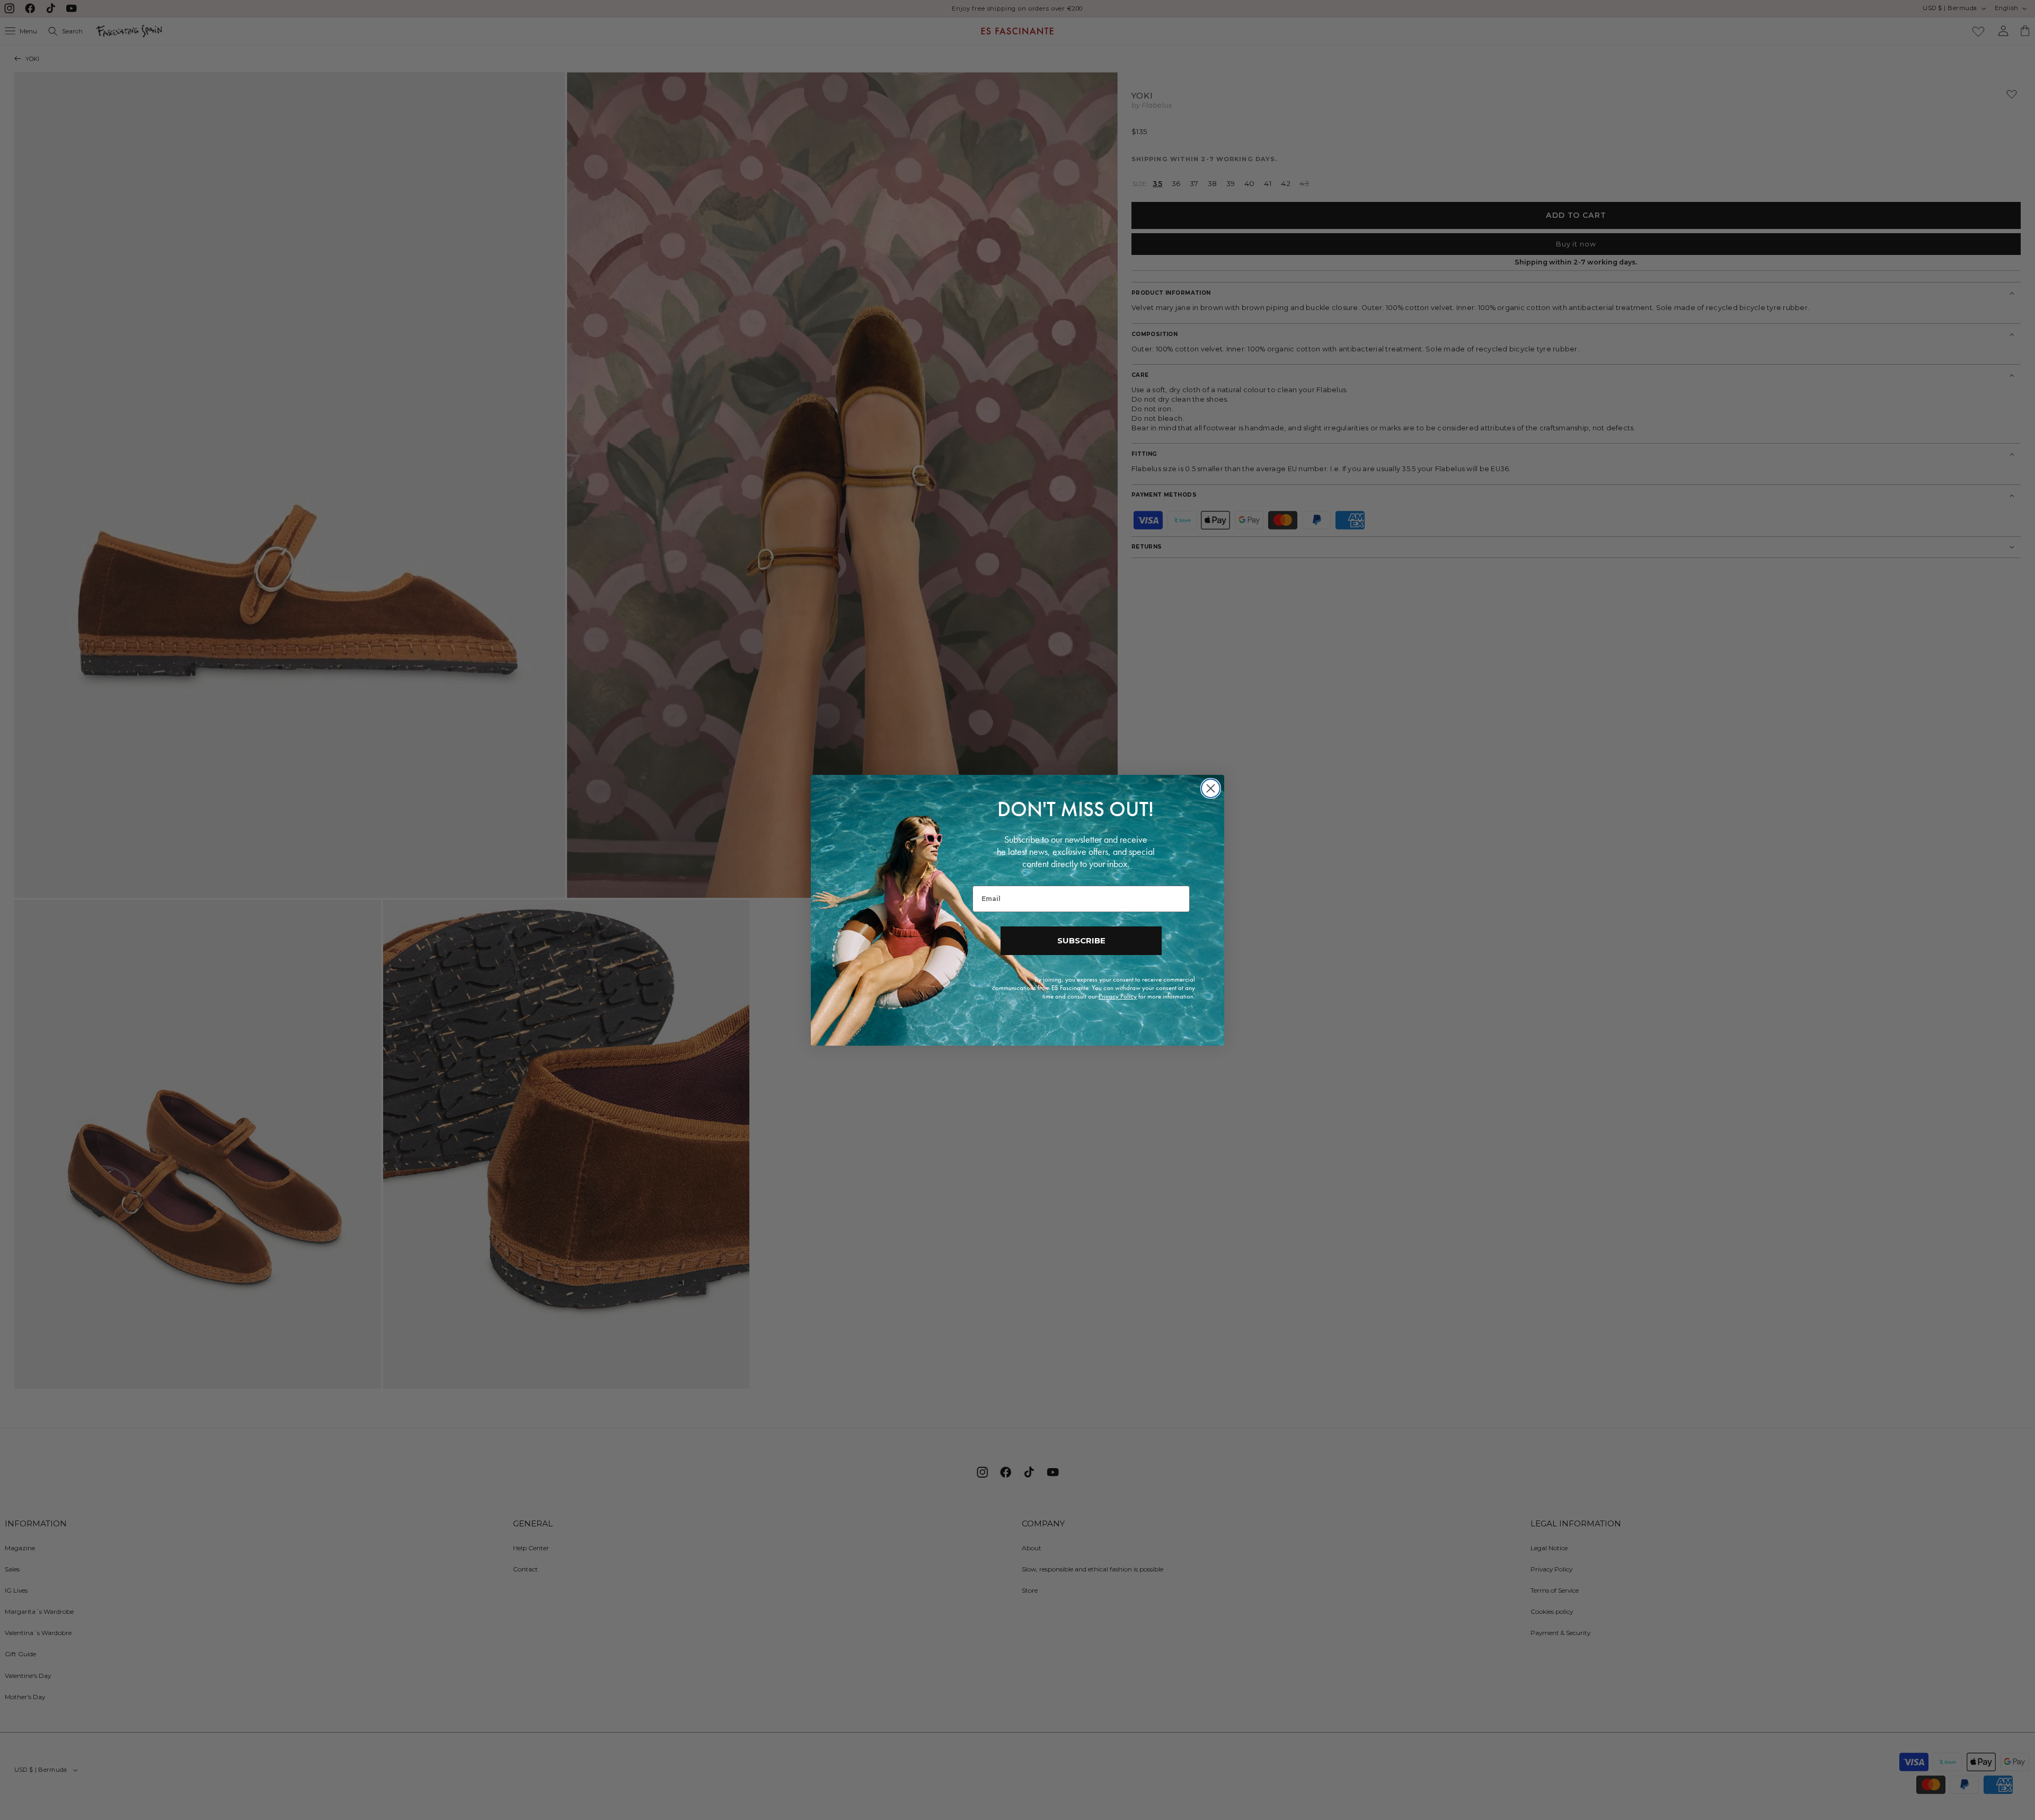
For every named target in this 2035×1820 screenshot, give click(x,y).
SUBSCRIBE (1081, 940)
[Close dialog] (1211, 788)
